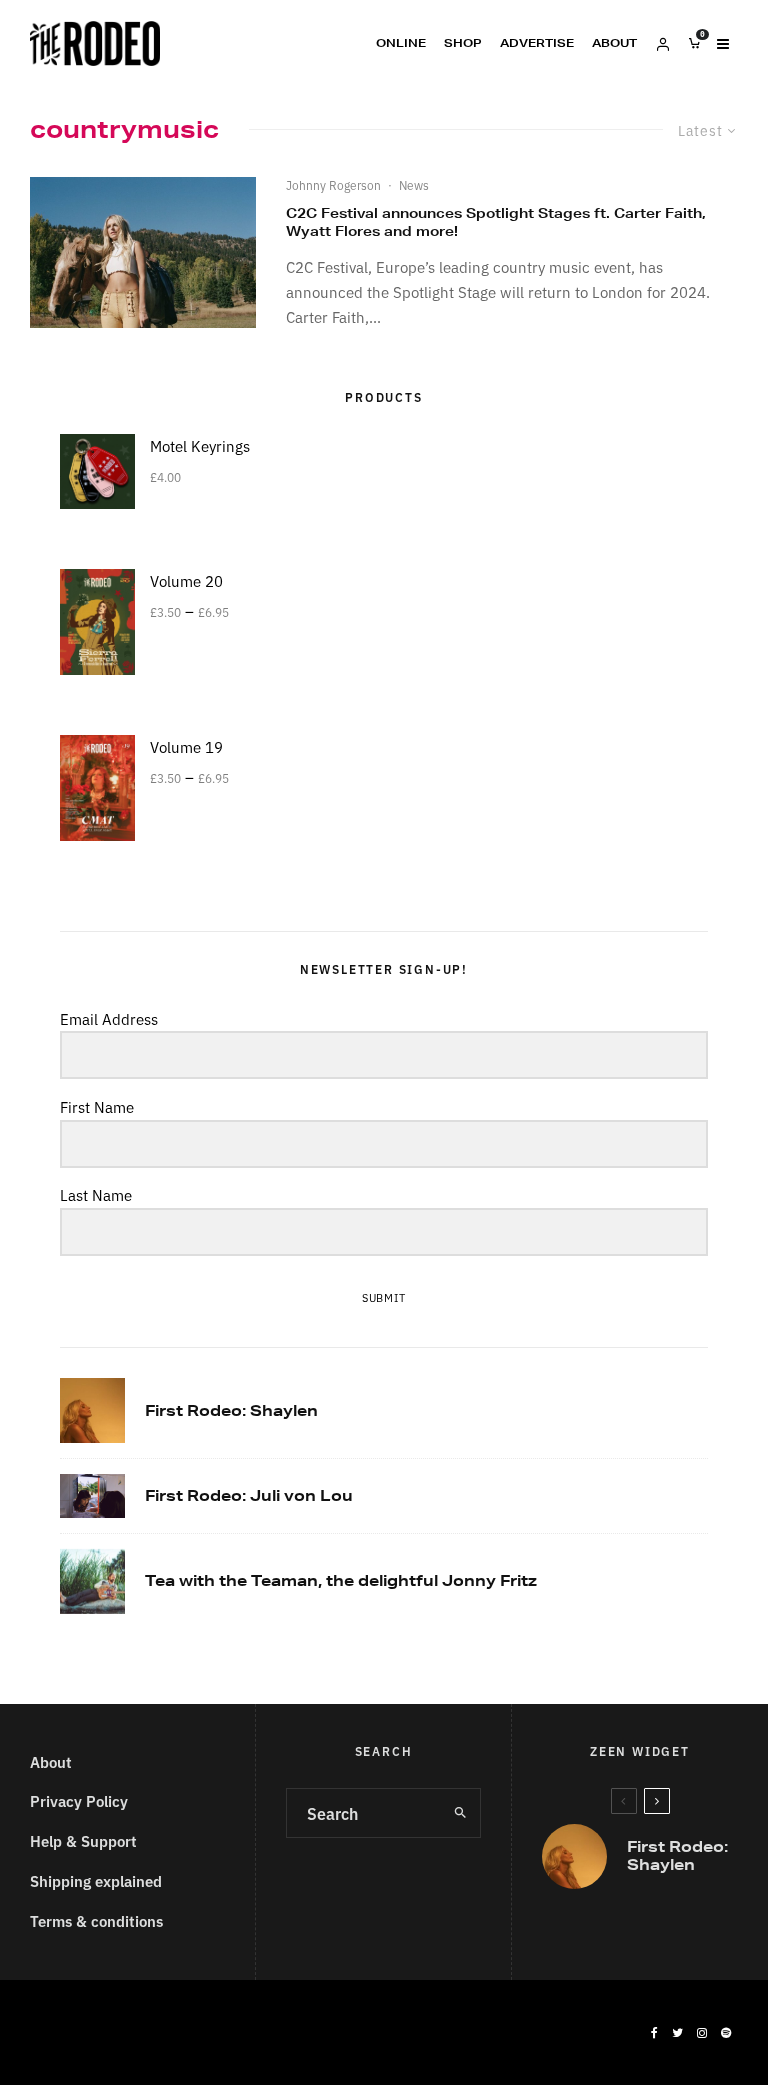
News (414, 184)
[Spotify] (726, 2033)
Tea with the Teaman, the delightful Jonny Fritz (341, 1581)
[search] (460, 1813)
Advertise (537, 43)
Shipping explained (96, 1880)
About (614, 43)
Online (401, 43)
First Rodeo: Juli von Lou (249, 1496)
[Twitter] (677, 2033)
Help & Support (83, 1840)
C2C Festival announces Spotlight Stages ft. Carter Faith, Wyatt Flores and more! (496, 222)
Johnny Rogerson (333, 184)
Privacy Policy (79, 1800)
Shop (463, 43)
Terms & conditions (96, 1920)
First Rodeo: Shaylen (231, 1411)
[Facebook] (654, 2033)
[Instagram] (702, 2033)
